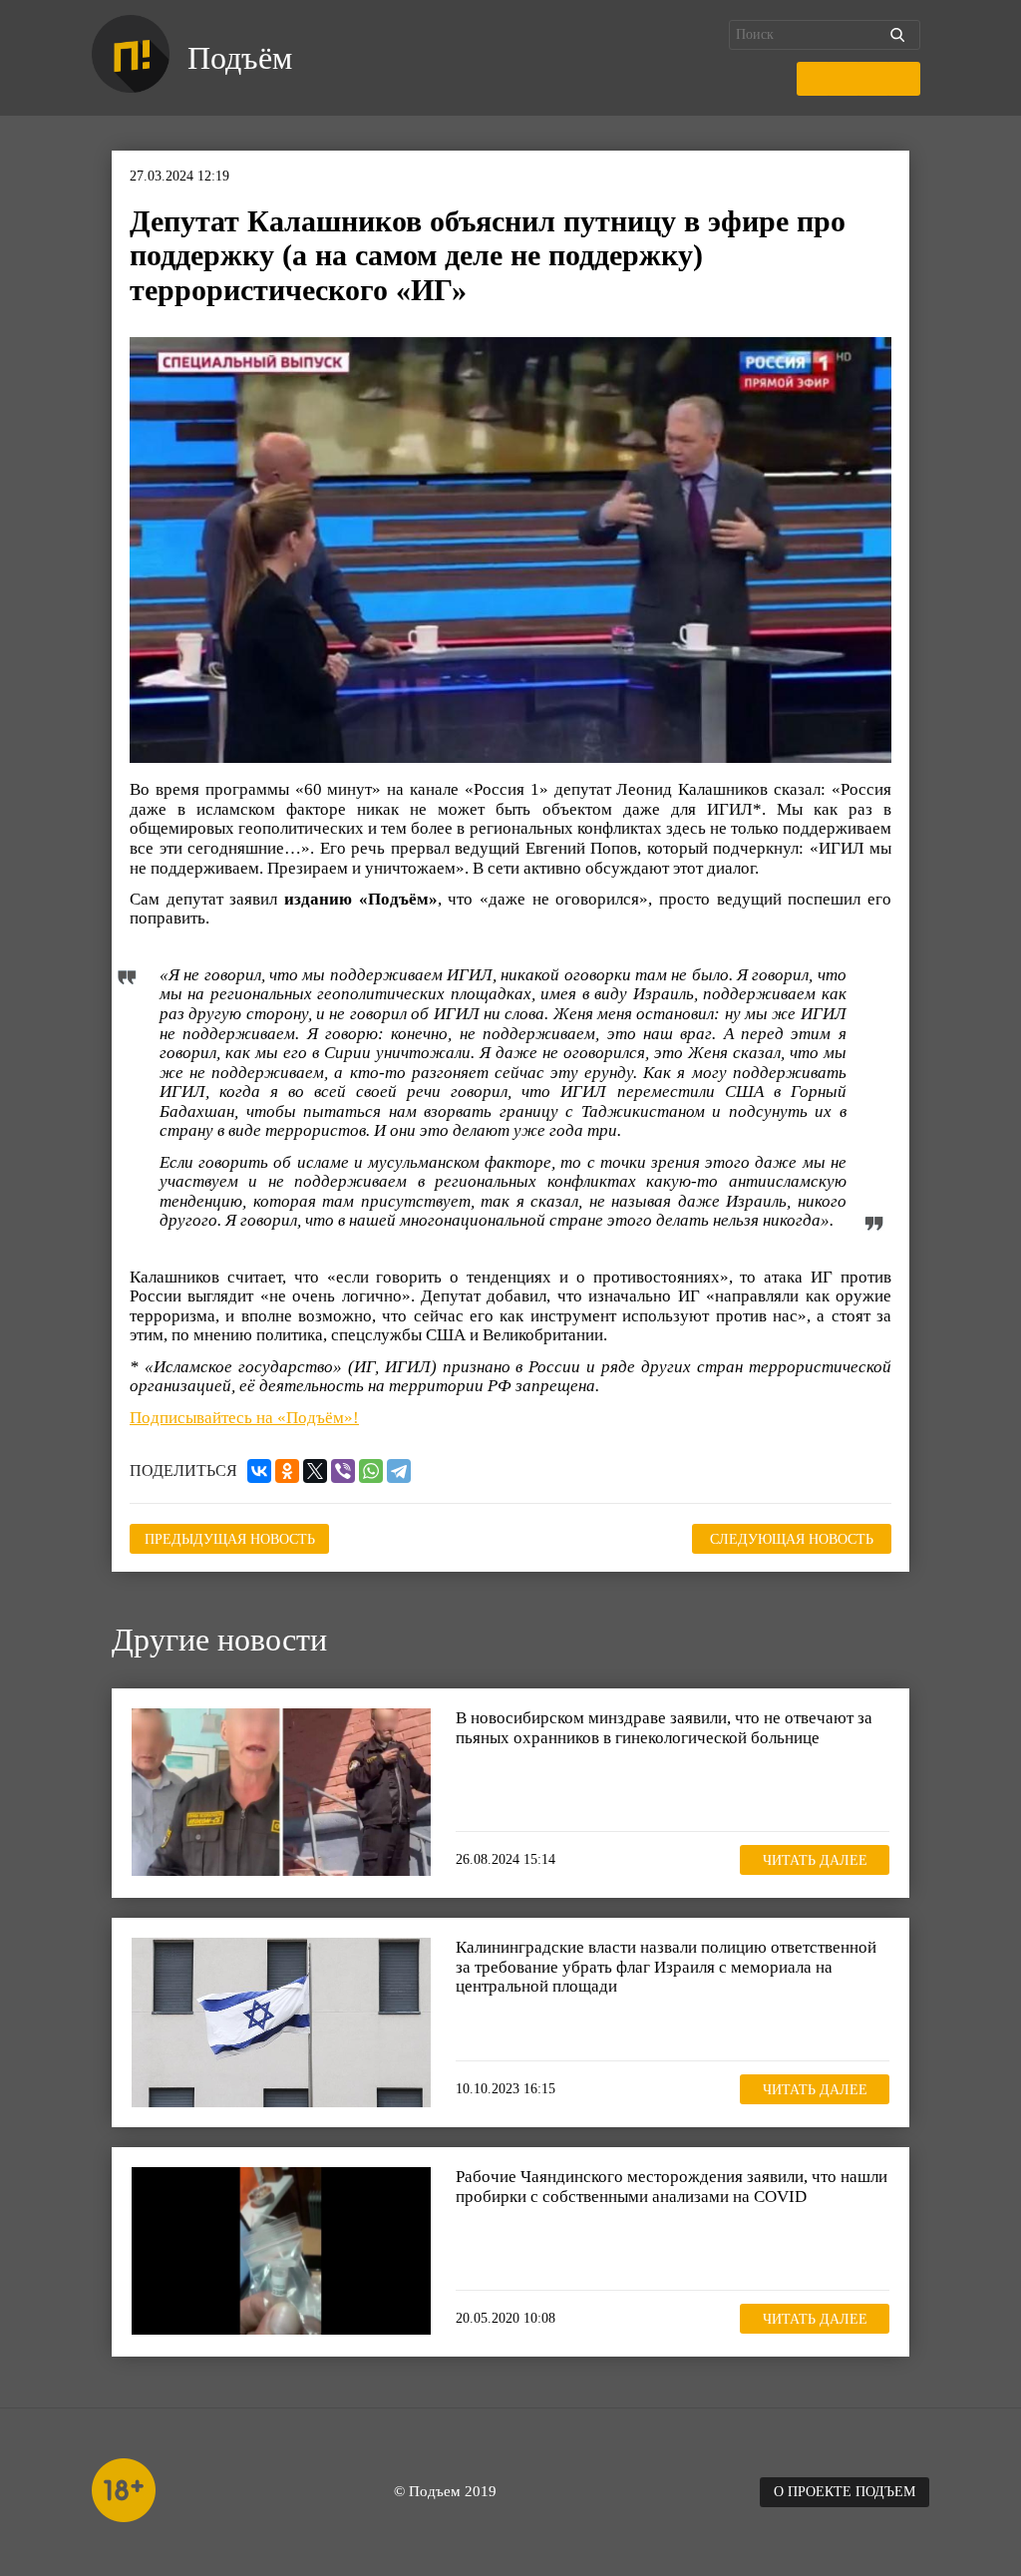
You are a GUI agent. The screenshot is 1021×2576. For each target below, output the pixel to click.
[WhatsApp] (371, 1471)
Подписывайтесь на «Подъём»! (244, 1418)
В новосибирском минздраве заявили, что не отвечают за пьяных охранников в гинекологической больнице (664, 1728)
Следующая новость (792, 1539)
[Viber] (343, 1471)
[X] (315, 1471)
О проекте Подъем (845, 2492)
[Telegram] (399, 1471)
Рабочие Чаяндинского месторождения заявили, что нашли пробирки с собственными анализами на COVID (672, 2187)
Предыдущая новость (230, 1539)
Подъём (240, 58)
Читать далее (815, 1860)
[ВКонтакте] (259, 1471)
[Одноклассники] (287, 1471)
